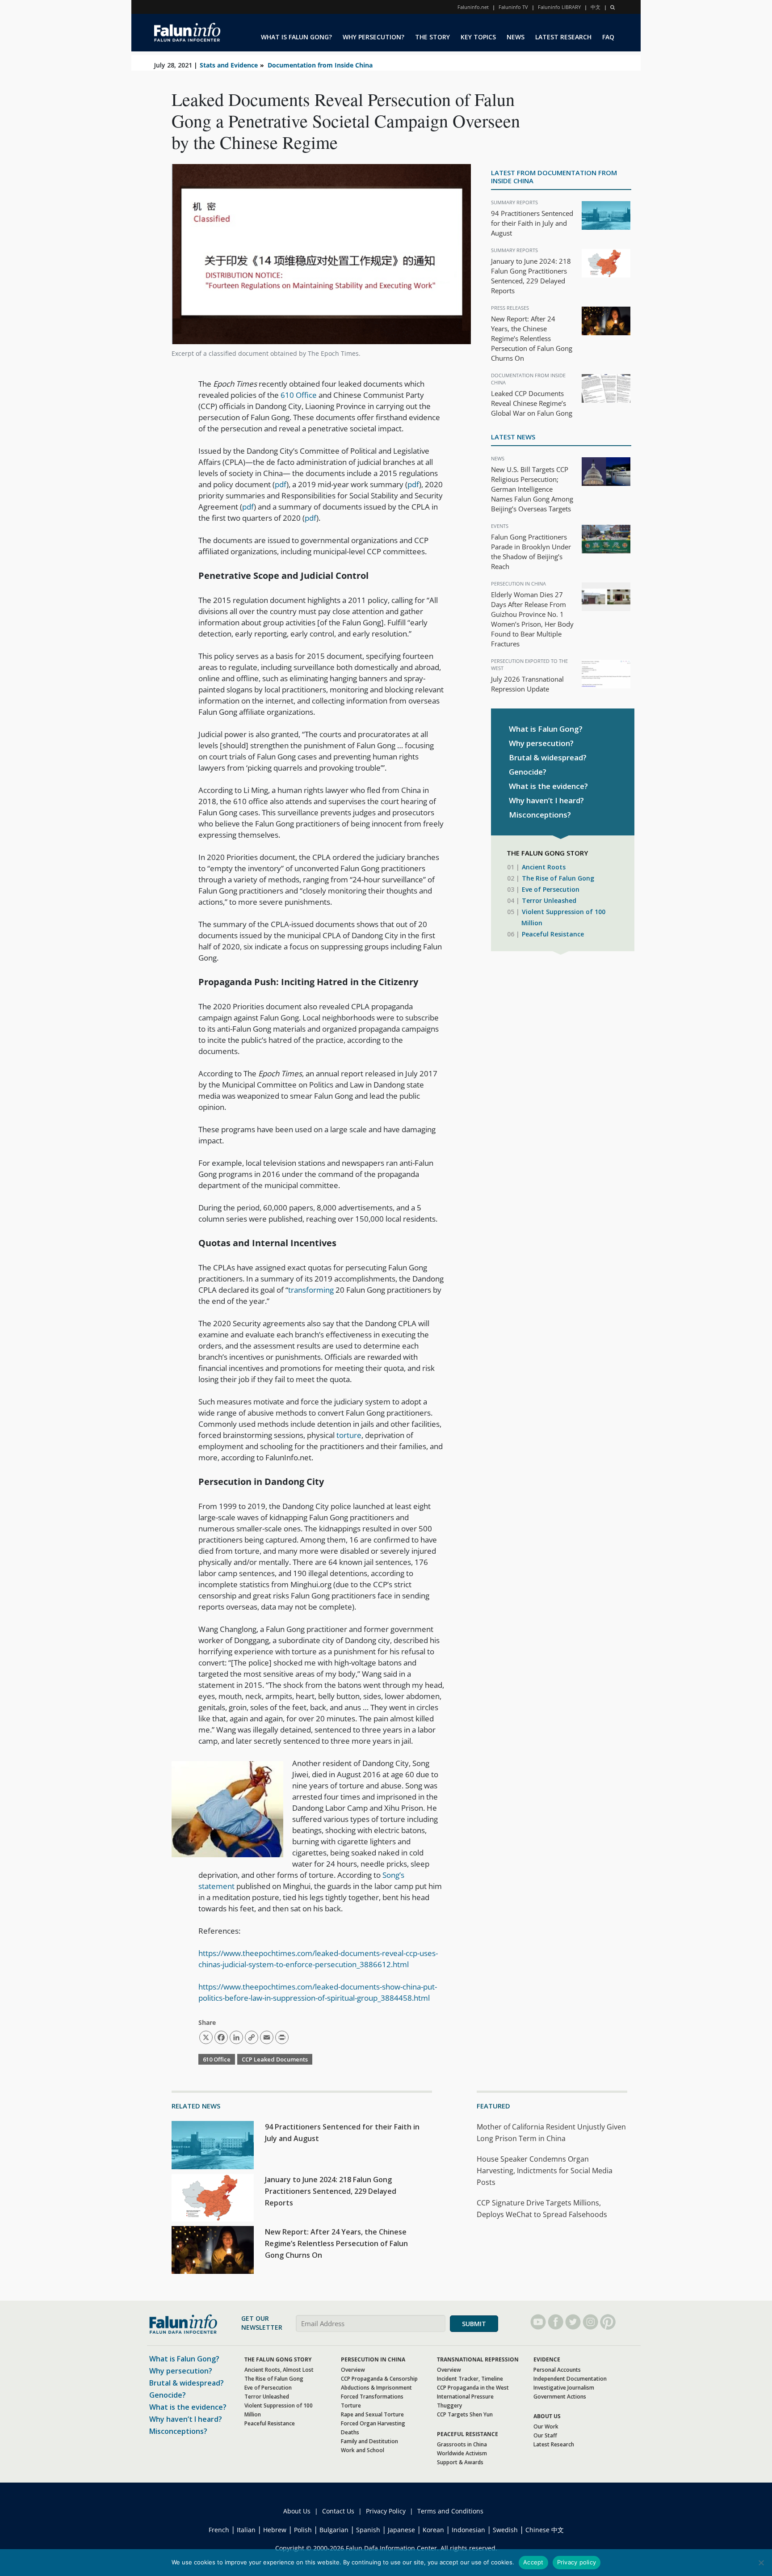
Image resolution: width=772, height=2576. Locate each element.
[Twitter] (573, 2322)
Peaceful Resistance (553, 934)
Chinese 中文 (545, 2530)
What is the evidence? (548, 786)
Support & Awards (460, 2462)
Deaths (350, 2432)
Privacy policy (577, 2562)
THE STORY (432, 37)
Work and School (363, 2450)
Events (500, 526)
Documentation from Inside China (320, 65)
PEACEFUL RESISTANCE (468, 2434)
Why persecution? (541, 743)
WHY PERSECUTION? (373, 37)
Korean (433, 2530)
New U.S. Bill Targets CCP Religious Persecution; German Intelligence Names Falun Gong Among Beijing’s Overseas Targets (532, 489)
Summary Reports (514, 202)
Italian (246, 2530)
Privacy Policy (386, 2511)
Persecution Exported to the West (529, 664)
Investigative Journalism (564, 2388)
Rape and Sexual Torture (372, 2414)
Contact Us (338, 2511)
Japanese (401, 2530)
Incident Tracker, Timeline (470, 2379)
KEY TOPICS (478, 37)
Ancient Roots (544, 867)
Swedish (505, 2530)
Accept (533, 2562)
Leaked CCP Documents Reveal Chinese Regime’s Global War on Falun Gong (532, 403)
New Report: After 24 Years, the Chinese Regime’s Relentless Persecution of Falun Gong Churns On (532, 338)
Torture (351, 2405)
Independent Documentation (570, 2379)
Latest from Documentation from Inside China (554, 177)
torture (349, 1435)
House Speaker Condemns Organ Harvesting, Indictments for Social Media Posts (545, 2171)
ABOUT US (547, 2416)
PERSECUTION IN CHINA (373, 2359)
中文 (596, 7)
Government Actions (560, 2397)
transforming (311, 1290)
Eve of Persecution (551, 889)
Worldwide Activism (462, 2453)
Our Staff (545, 2435)
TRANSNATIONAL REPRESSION (478, 2359)
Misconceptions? (540, 815)
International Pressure (465, 2397)
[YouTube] (538, 2322)
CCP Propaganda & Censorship (379, 2379)
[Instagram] (590, 2322)
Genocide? (528, 772)
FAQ (608, 37)
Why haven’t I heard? (546, 800)
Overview (353, 2370)
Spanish (368, 2530)
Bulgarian (334, 2530)
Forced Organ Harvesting (373, 2423)
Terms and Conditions (450, 2511)
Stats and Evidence (229, 65)
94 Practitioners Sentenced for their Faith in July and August (532, 223)
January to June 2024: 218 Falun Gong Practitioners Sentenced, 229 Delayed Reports (331, 2191)
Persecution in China (518, 584)
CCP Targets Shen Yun (465, 2414)
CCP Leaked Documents (275, 2059)
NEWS (516, 37)
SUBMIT (474, 2324)
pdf (281, 484)
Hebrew (275, 2530)
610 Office (299, 395)
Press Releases (510, 308)
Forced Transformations (372, 2397)
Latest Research (554, 2444)
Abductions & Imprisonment (376, 2388)
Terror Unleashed (549, 900)
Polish (303, 2530)
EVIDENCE (547, 2359)
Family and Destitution (369, 2441)
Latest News (513, 437)
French (219, 2530)
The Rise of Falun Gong (558, 878)
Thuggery (449, 2405)
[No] (761, 2563)
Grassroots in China (462, 2444)
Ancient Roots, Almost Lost (279, 2370)
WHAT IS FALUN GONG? (296, 37)
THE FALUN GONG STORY (278, 2359)
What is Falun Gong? (546, 729)
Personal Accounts (557, 2370)
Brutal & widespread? (548, 757)
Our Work (546, 2426)
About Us (297, 2511)
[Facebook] (556, 2322)
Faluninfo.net (473, 7)
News (498, 458)
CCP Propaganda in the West (473, 2388)
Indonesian (468, 2530)
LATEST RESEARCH (563, 37)
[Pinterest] (608, 2322)
